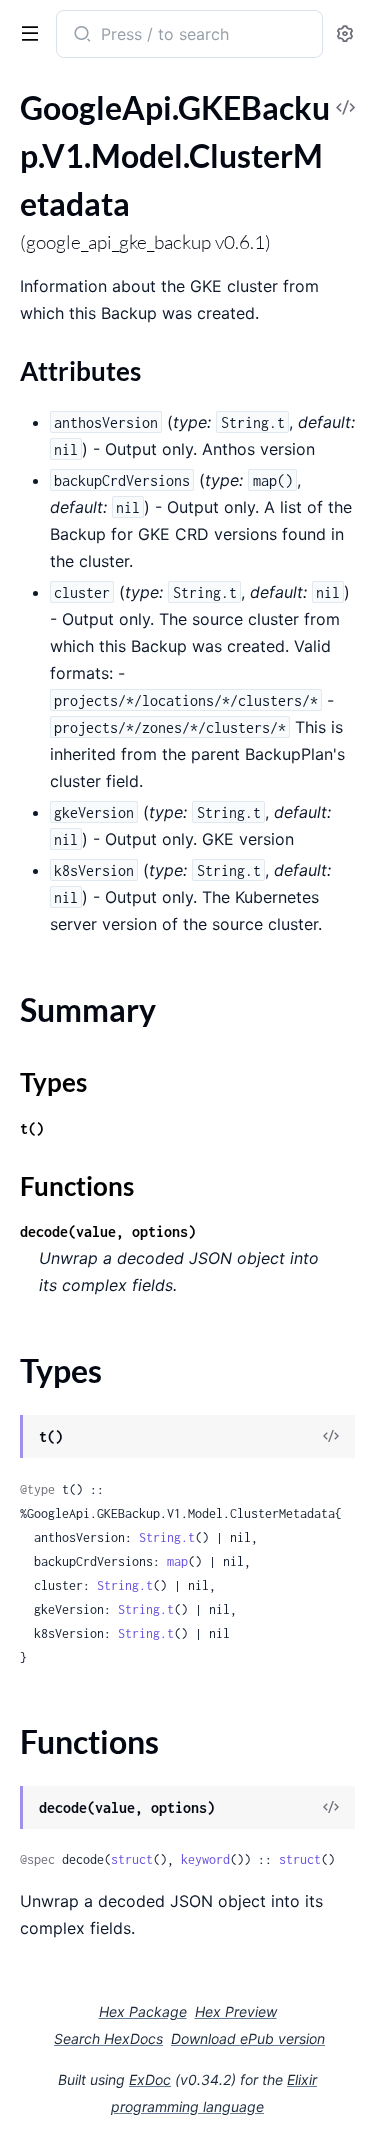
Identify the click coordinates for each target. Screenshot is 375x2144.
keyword (205, 1859)
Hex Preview (236, 2011)
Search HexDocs (108, 2039)
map (177, 1561)
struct (132, 1859)
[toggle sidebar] (26, 32)
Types (53, 1082)
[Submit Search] (80, 36)
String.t (167, 1537)
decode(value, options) (108, 1231)
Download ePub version (248, 2038)
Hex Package (143, 2011)
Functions (77, 1186)
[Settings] (345, 34)
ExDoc (150, 2079)
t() (32, 1128)
